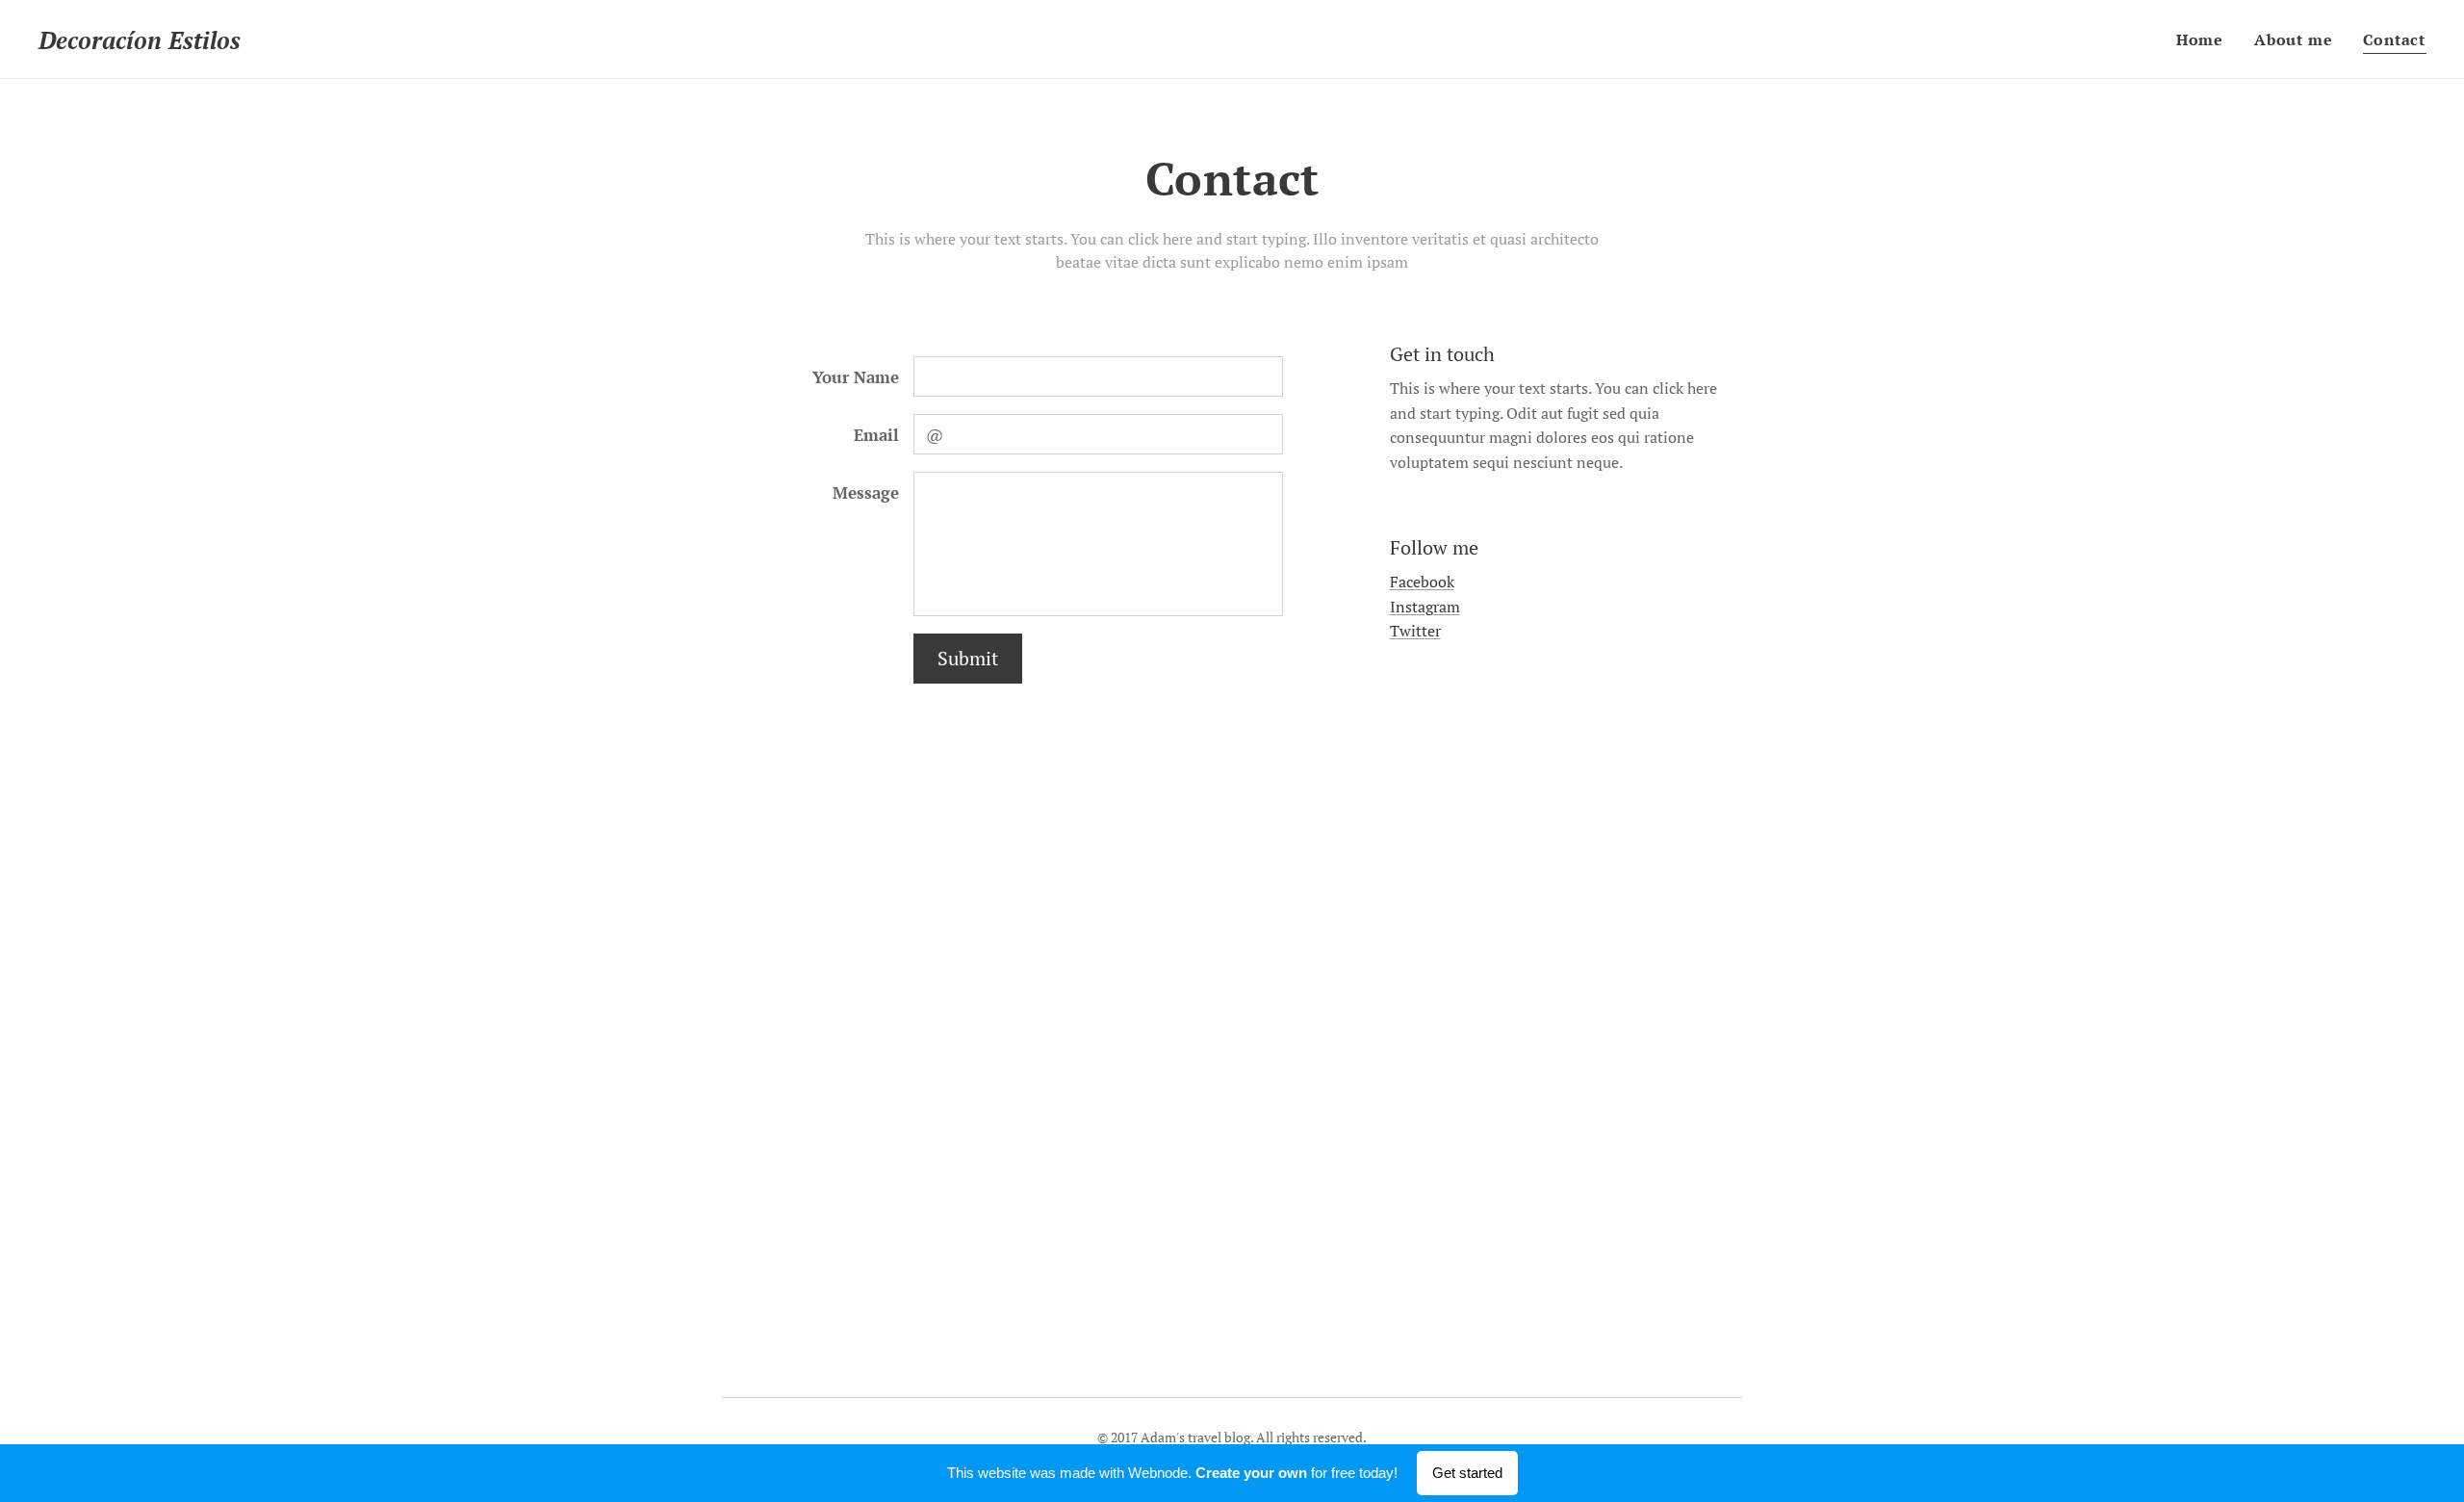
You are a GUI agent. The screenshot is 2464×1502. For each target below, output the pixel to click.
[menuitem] (2205, 39)
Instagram (1425, 607)
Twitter (1415, 631)
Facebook (1422, 582)
